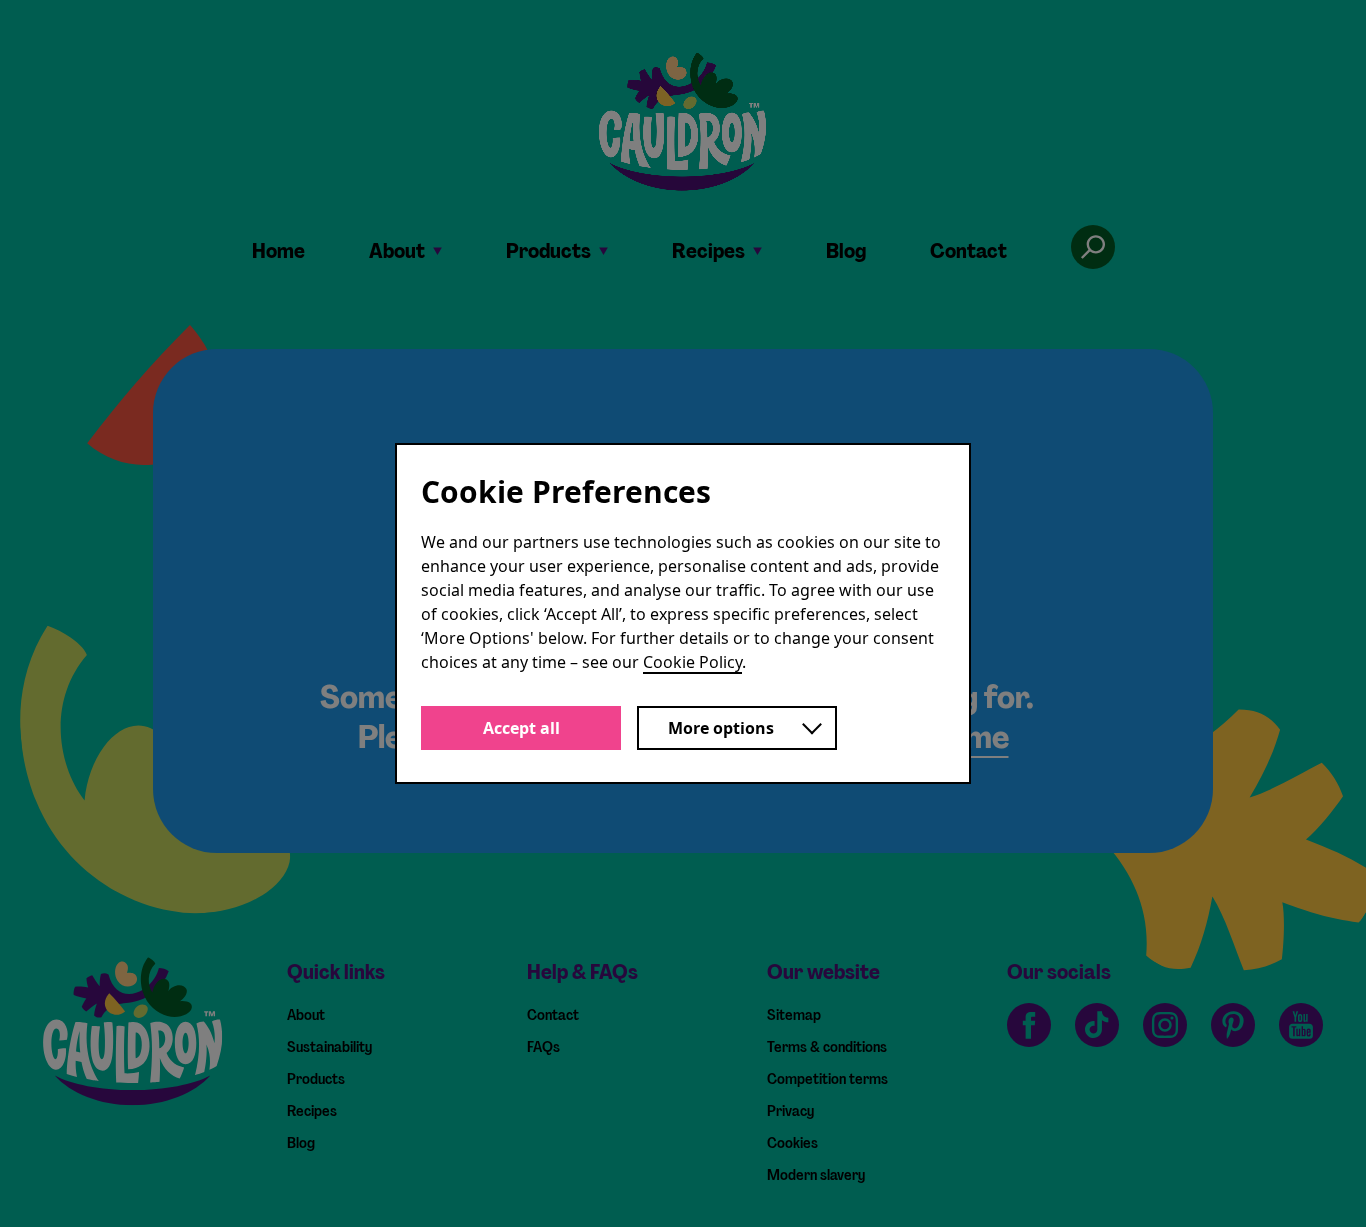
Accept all (521, 728)
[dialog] (683, 613)
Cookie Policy (692, 662)
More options (721, 728)
